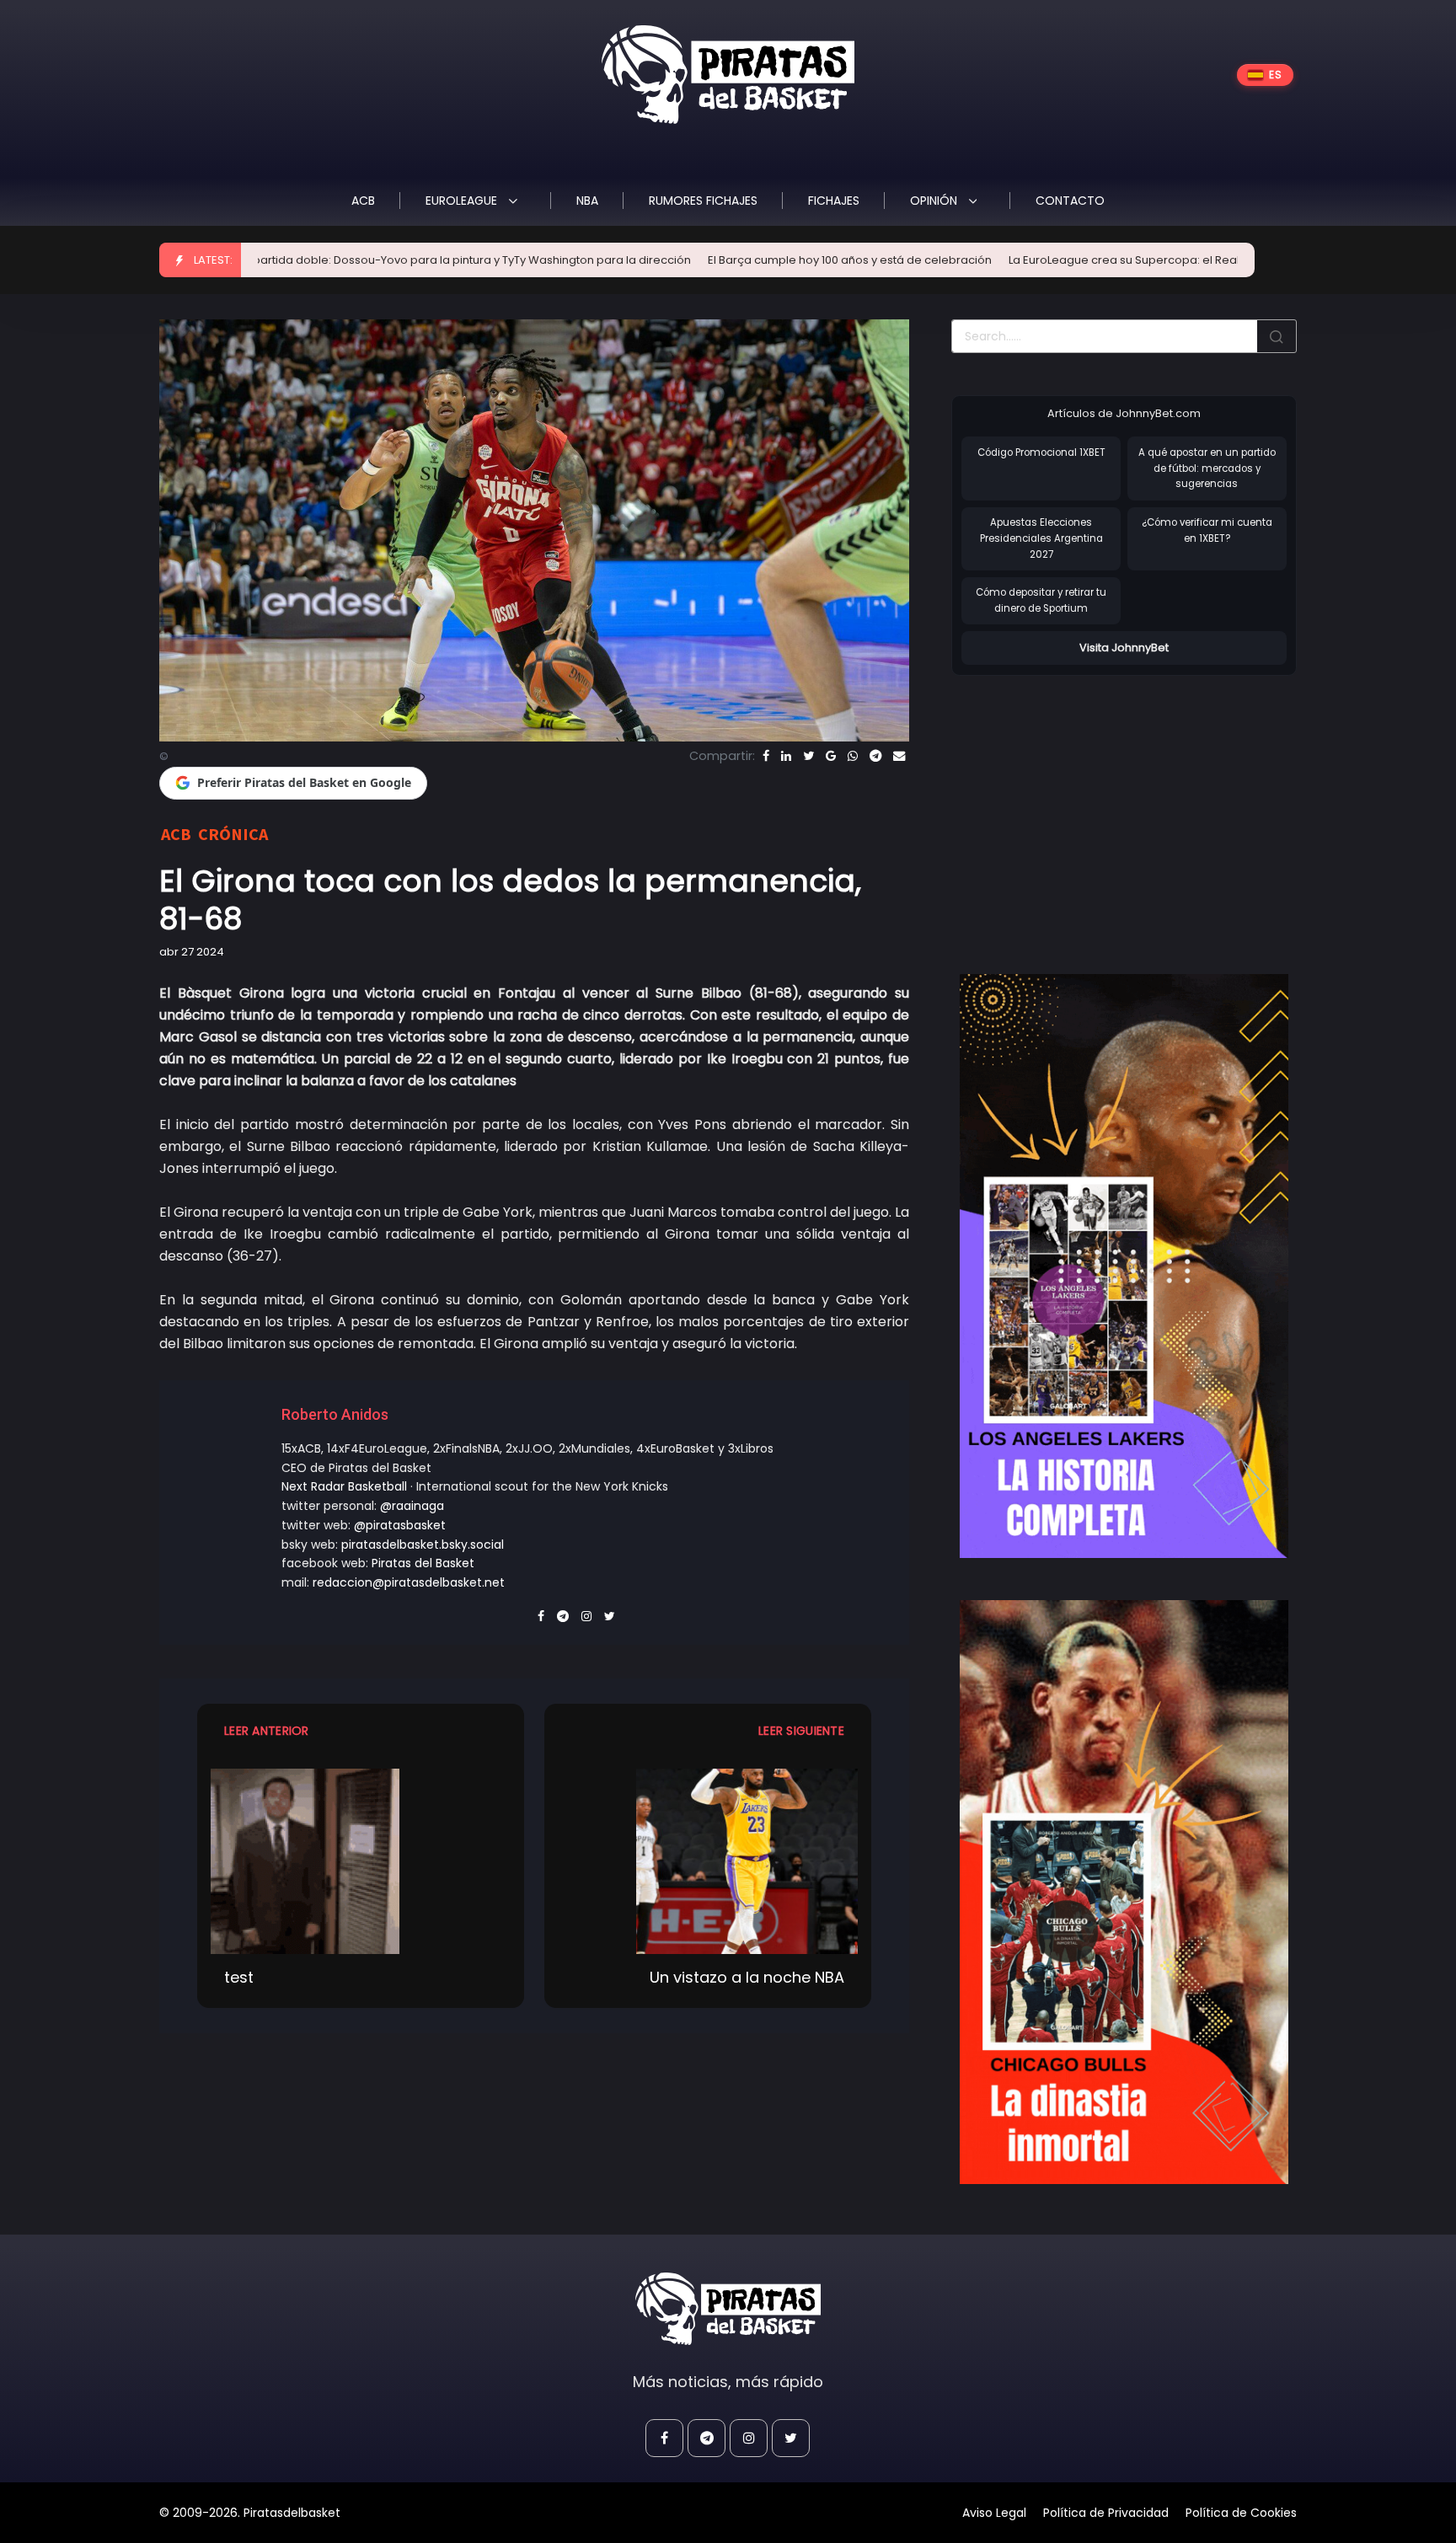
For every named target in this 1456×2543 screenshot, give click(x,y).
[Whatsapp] (853, 756)
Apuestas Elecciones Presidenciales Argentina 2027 (1041, 538)
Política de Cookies (1241, 2513)
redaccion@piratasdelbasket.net (409, 1582)
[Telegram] (875, 756)
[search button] (1277, 336)
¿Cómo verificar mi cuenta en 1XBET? (1207, 530)
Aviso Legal (994, 2513)
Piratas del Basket (423, 1563)
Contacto (1070, 201)
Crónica (233, 834)
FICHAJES (834, 201)
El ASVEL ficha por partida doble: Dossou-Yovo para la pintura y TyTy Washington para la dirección (273, 260)
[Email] (899, 756)
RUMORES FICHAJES (703, 201)
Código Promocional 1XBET (1041, 452)
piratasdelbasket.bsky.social (423, 1545)
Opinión (935, 201)
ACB (363, 201)
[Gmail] (831, 756)
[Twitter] (808, 756)
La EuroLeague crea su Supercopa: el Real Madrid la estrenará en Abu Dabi (1064, 260)
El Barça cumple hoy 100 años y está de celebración (700, 260)
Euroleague (463, 201)
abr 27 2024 (192, 952)
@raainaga (412, 1506)
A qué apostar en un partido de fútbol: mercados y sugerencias (1207, 468)
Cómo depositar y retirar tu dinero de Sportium (1041, 600)
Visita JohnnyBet (1124, 648)
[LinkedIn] (786, 756)
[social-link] (664, 2438)
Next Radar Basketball (344, 1486)
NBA (587, 201)
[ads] (1124, 1266)
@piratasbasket (400, 1525)
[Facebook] (766, 756)
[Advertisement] (1093, 807)
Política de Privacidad (1106, 2513)
